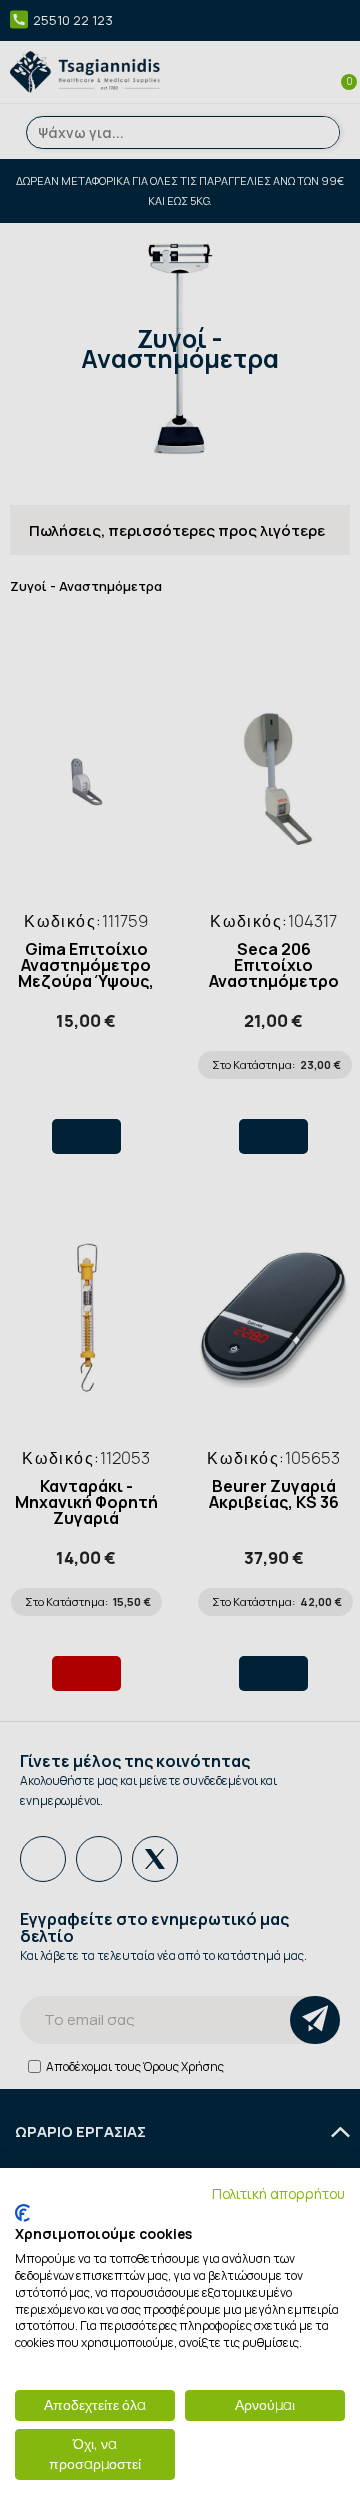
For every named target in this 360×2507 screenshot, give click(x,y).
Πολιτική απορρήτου (278, 2193)
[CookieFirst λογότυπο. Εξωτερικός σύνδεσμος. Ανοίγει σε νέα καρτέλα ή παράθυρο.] (22, 2213)
